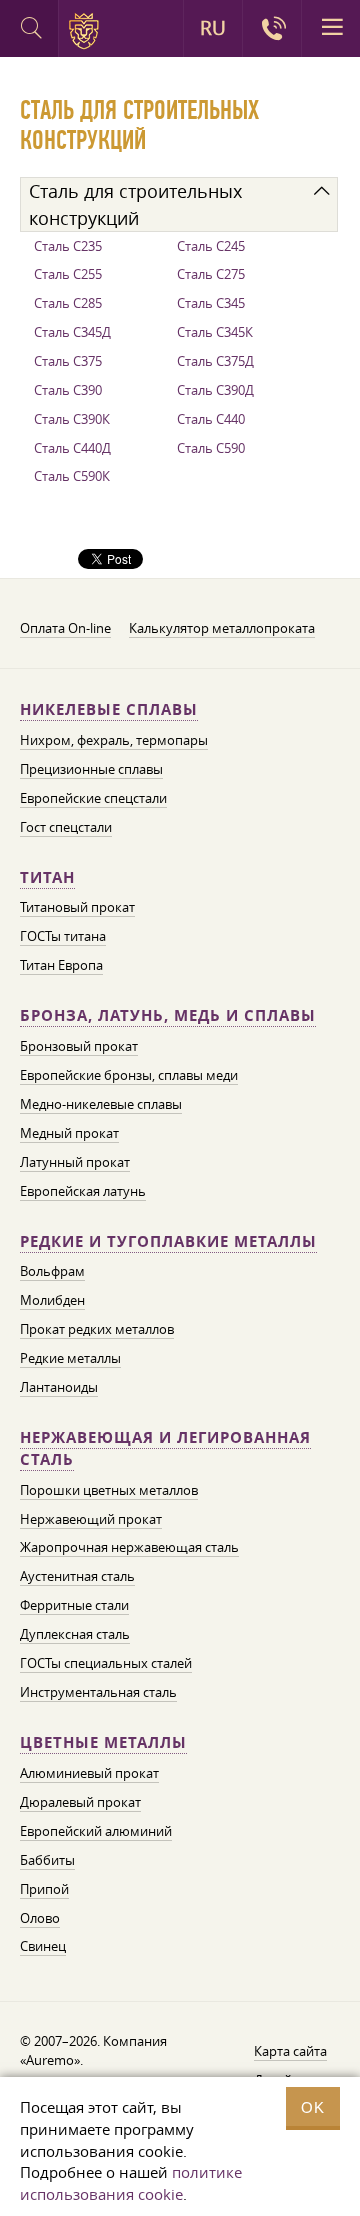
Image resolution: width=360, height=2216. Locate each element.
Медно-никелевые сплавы (101, 1104)
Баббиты (47, 1860)
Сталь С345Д (72, 332)
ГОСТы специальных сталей (106, 1663)
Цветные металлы (103, 1742)
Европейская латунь (83, 1191)
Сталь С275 (211, 274)
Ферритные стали (74, 1605)
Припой (44, 1889)
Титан (47, 877)
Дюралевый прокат (80, 1802)
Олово (40, 1918)
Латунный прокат (75, 1162)
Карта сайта (290, 2051)
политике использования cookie (131, 2183)
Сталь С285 (68, 303)
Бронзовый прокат (79, 1046)
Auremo (87, 31)
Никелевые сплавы (109, 709)
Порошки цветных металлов (109, 1490)
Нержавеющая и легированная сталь (165, 1448)
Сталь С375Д (215, 361)
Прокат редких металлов (97, 1329)
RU (213, 28)
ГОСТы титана (63, 936)
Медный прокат (69, 1133)
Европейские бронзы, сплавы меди (129, 1075)
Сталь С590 (211, 448)
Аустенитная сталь (77, 1576)
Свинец (43, 1946)
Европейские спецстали (93, 798)
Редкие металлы (70, 1358)
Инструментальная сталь (98, 1692)
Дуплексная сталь (75, 1634)
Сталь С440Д (72, 448)
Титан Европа (61, 965)
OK (313, 2107)
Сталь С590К (72, 476)
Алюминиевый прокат (89, 1773)
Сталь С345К (215, 332)
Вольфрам (52, 1271)
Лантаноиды (59, 1387)
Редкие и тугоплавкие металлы (168, 1241)
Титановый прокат (77, 907)
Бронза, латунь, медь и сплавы (168, 1015)
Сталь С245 (211, 246)
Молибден (52, 1300)
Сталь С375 (68, 361)
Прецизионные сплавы (91, 769)
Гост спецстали (66, 827)
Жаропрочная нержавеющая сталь (129, 1547)
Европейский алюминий (96, 1831)
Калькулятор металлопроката (222, 628)
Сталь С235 (68, 246)
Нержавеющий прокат (91, 1519)
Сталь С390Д (215, 390)
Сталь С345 (211, 303)
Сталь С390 (68, 390)
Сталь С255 (68, 274)
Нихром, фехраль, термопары (114, 740)
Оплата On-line (65, 628)
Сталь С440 (211, 419)
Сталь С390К (72, 419)
